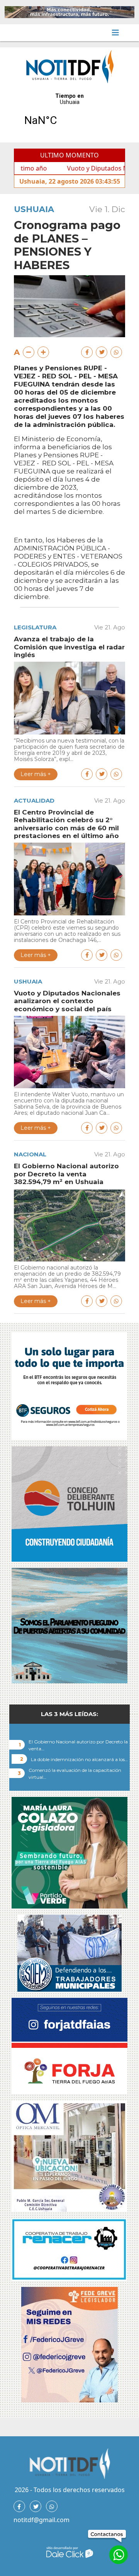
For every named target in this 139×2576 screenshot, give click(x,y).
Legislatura (35, 627)
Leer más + (36, 774)
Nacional (30, 1154)
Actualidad (34, 800)
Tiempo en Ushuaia (69, 114)
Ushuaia (34, 209)
